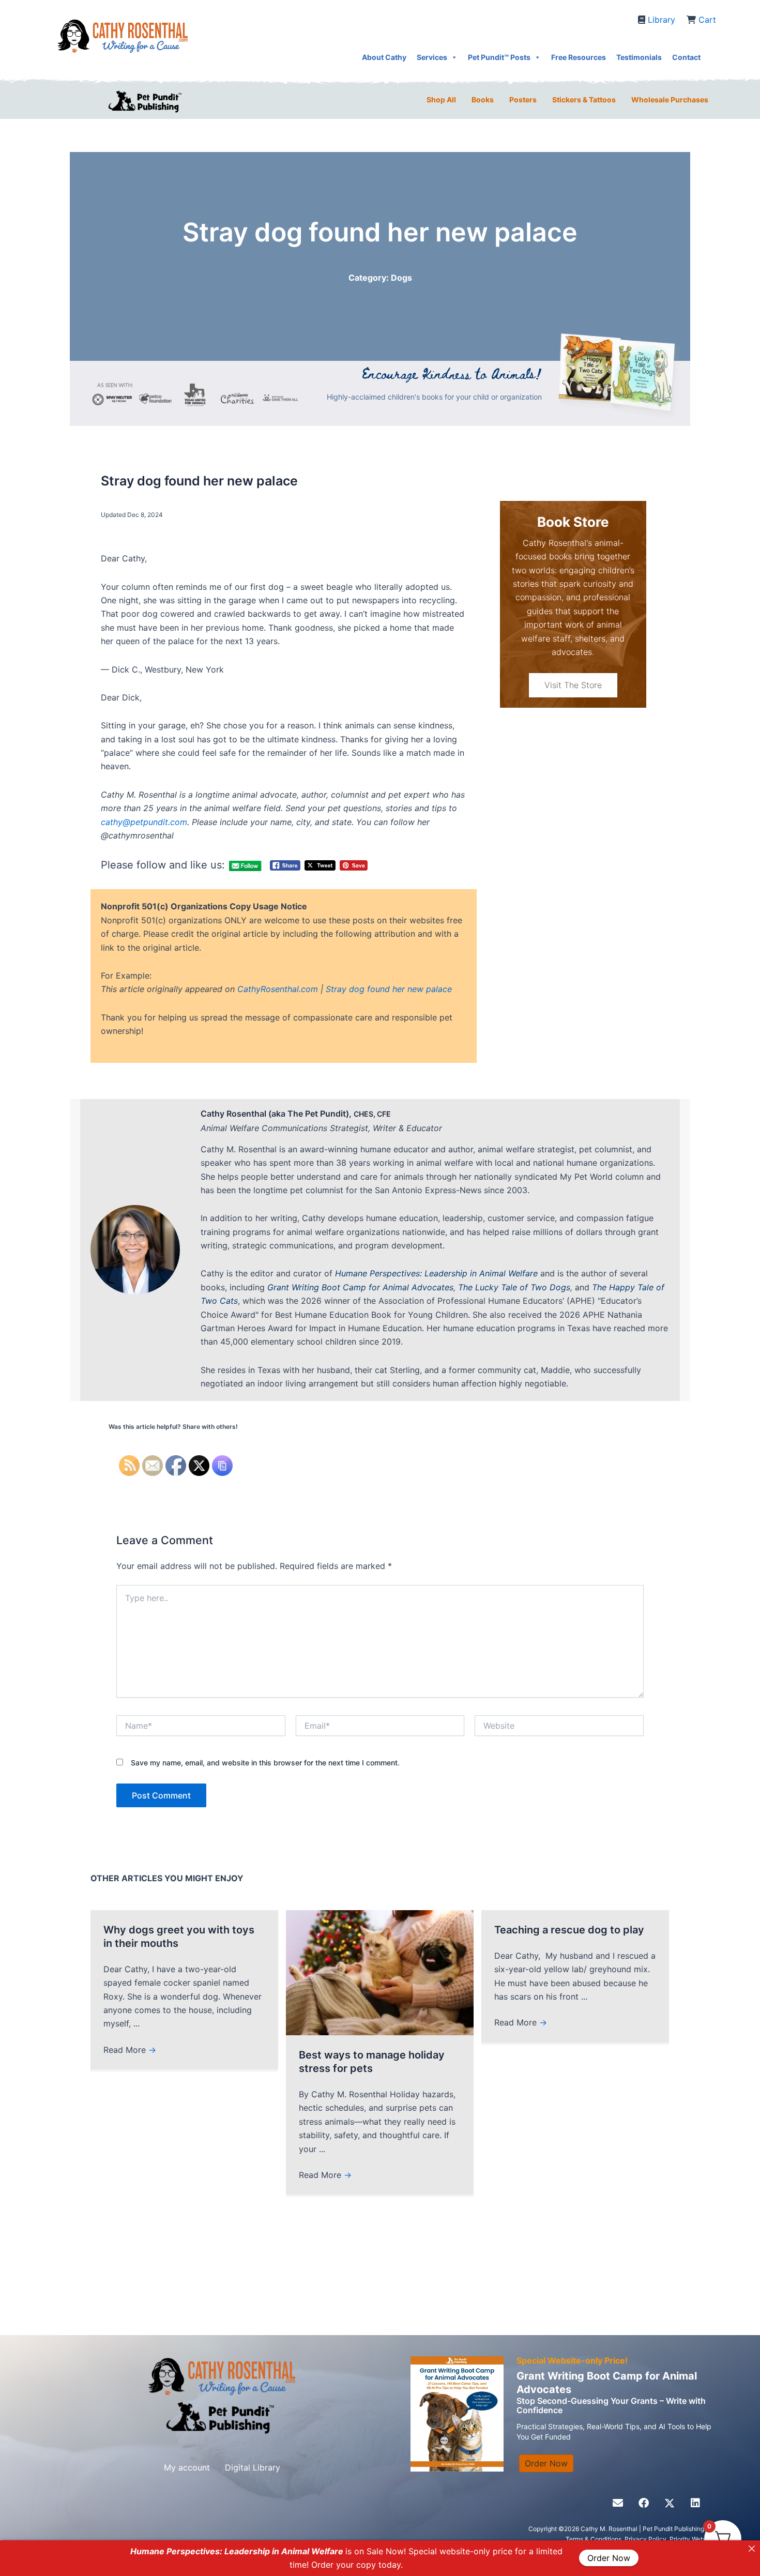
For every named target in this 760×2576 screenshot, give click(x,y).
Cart (707, 20)
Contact (686, 57)
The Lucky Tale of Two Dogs (514, 1287)
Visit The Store (573, 685)
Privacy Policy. (647, 2539)
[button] (618, 2503)
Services (432, 57)
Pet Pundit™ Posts (499, 57)
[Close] (752, 2549)
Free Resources (579, 57)
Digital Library (253, 2467)
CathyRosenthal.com (278, 989)
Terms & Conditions (594, 2539)
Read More (130, 2050)
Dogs (401, 278)
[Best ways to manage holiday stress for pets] (380, 1972)
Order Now (609, 2558)
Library (662, 20)
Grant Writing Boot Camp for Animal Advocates (360, 1287)
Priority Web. (688, 2539)
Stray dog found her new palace (389, 989)
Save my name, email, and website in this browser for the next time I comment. (265, 1763)
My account (187, 2467)
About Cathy (384, 57)
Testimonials (639, 57)
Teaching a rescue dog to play (569, 1930)
